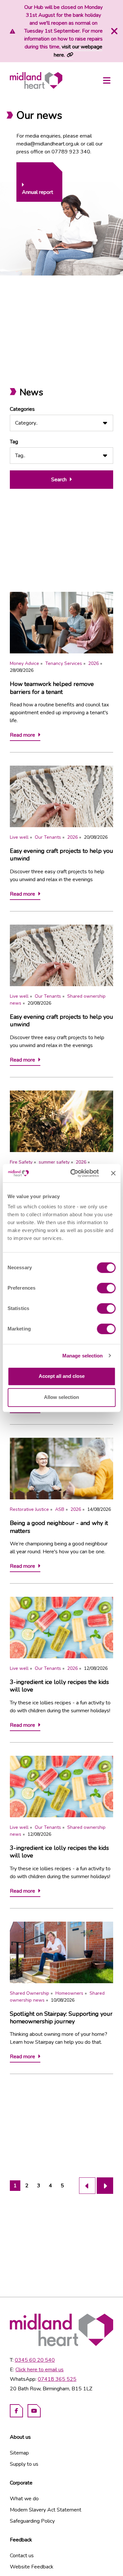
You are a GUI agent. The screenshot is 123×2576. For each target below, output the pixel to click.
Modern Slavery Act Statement (46, 2510)
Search (59, 480)
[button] (87, 2186)
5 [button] (62, 2186)
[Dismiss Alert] (113, 31)
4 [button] (51, 2186)
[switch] (106, 1288)
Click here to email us (40, 2370)
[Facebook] (16, 2411)
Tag (14, 442)
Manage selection (83, 1356)
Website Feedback (32, 2567)
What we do (24, 2499)
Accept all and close (62, 1376)
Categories (22, 409)
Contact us (22, 2556)
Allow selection (61, 1397)
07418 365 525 (57, 2379)
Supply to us (24, 2464)
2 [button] (27, 2186)
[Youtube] (34, 2411)
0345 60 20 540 (35, 2360)
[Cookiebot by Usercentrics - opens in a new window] (73, 1173)
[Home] (36, 80)
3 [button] (39, 2186)
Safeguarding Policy (32, 2521)
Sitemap (19, 2453)
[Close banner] (113, 1173)
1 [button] (15, 2186)
